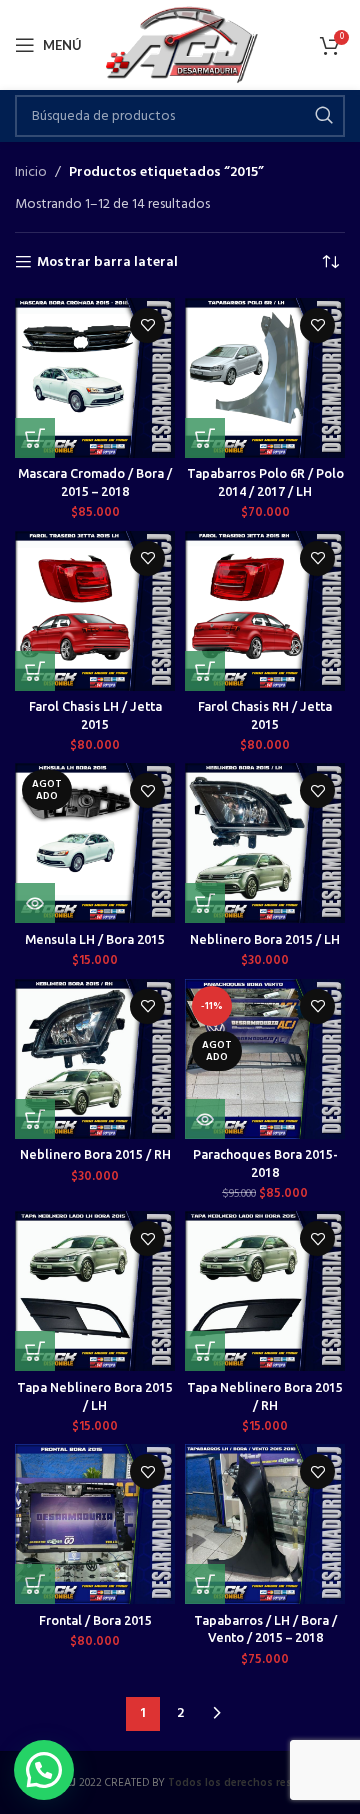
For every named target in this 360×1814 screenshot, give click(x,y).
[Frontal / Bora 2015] (95, 1524)
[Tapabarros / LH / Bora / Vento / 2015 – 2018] (265, 1524)
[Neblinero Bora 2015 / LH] (265, 843)
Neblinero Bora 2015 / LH (265, 939)
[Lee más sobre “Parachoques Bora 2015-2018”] (205, 1119)
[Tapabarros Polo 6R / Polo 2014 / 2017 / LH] (265, 378)
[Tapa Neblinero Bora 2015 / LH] (95, 1291)
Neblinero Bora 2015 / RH (95, 1154)
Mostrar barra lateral (107, 262)
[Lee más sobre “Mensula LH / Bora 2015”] (35, 903)
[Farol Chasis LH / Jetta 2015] (95, 611)
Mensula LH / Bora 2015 (95, 939)
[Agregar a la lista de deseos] (147, 325)
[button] (35, 438)
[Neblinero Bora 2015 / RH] (95, 1059)
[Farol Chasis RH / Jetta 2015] (265, 611)
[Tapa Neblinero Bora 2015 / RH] (265, 1291)
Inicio (31, 173)
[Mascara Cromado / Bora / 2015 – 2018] (95, 378)
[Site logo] (180, 45)
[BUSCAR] (324, 116)
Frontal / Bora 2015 (95, 1620)
